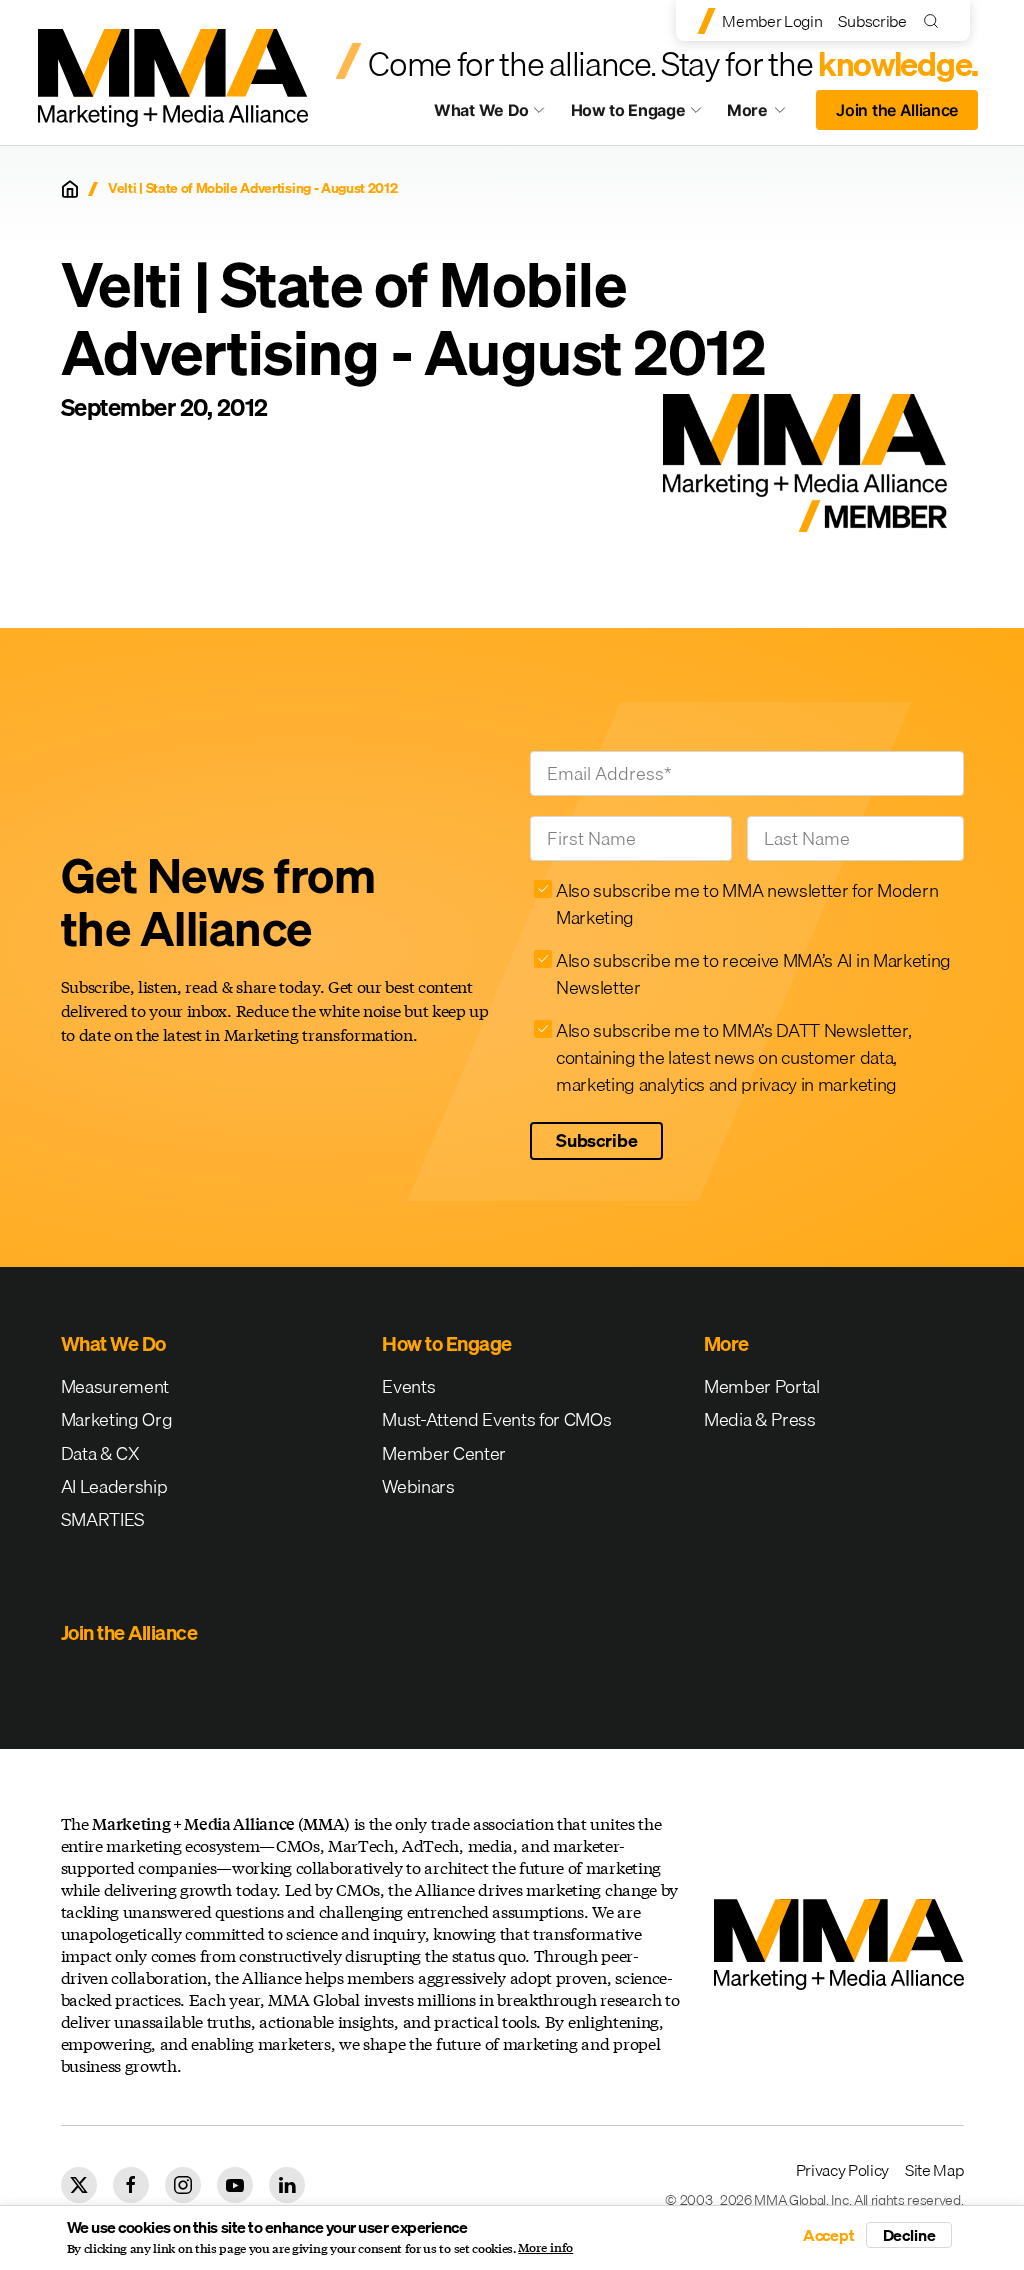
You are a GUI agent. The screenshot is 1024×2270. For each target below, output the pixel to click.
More (766, 115)
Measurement (115, 1386)
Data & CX (100, 1453)
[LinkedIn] (287, 2185)
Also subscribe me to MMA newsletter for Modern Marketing (747, 904)
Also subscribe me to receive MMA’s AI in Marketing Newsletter (753, 974)
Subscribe (872, 21)
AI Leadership (114, 1486)
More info (545, 2248)
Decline (909, 2235)
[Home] (70, 189)
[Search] (935, 20)
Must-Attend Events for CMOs (496, 1419)
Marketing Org (117, 1419)
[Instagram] (183, 2185)
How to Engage (628, 110)
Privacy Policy (843, 2170)
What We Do (481, 110)
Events (408, 1386)
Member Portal (762, 1386)
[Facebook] (131, 2185)
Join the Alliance (897, 110)
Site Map (934, 2170)
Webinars (418, 1486)
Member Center (444, 1453)
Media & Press (760, 1419)
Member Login (772, 21)
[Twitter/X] (79, 2185)
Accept (829, 2235)
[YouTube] (235, 2185)
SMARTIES (103, 1519)
